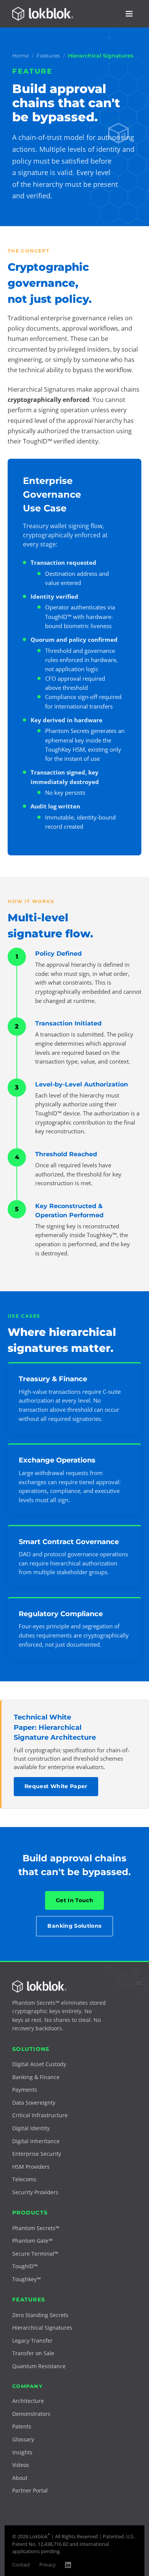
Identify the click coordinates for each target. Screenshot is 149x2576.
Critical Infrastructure (40, 2115)
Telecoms (24, 2179)
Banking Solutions (74, 1926)
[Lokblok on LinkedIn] (68, 2565)
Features (48, 56)
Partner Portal (30, 2490)
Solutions (31, 2049)
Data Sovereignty (34, 2103)
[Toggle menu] (129, 14)
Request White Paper (56, 1786)
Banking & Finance (36, 2077)
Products (30, 2213)
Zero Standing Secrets (40, 2315)
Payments (25, 2090)
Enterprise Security (37, 2154)
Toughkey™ (27, 2279)
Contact (21, 2565)
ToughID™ (25, 2266)
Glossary (23, 2439)
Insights (22, 2452)
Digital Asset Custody (39, 2064)
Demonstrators (31, 2414)
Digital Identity (31, 2128)
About (20, 2478)
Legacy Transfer (32, 2341)
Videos (21, 2465)
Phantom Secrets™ (36, 2228)
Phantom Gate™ (32, 2241)
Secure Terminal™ (35, 2254)
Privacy (48, 2565)
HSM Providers (31, 2167)
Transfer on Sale (33, 2353)
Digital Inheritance (36, 2141)
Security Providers (35, 2192)
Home (20, 56)
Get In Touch (74, 1900)
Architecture (28, 2401)
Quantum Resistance (39, 2366)
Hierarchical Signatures (42, 2328)
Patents (22, 2426)
